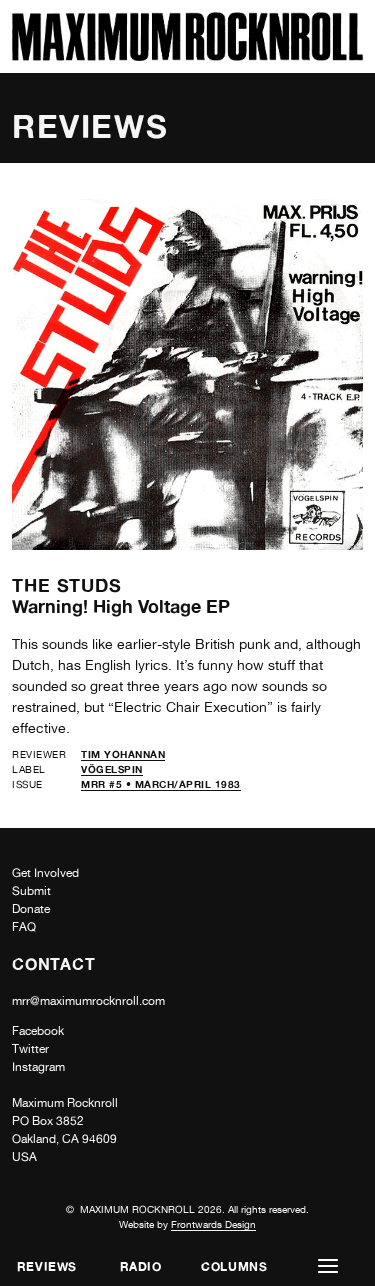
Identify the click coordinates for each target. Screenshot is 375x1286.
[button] (328, 1266)
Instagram (38, 1067)
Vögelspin (112, 769)
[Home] (187, 55)
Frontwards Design (213, 1224)
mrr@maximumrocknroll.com (88, 1001)
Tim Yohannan (123, 754)
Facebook (38, 1031)
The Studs (67, 585)
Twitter (30, 1049)
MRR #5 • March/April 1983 (161, 784)
